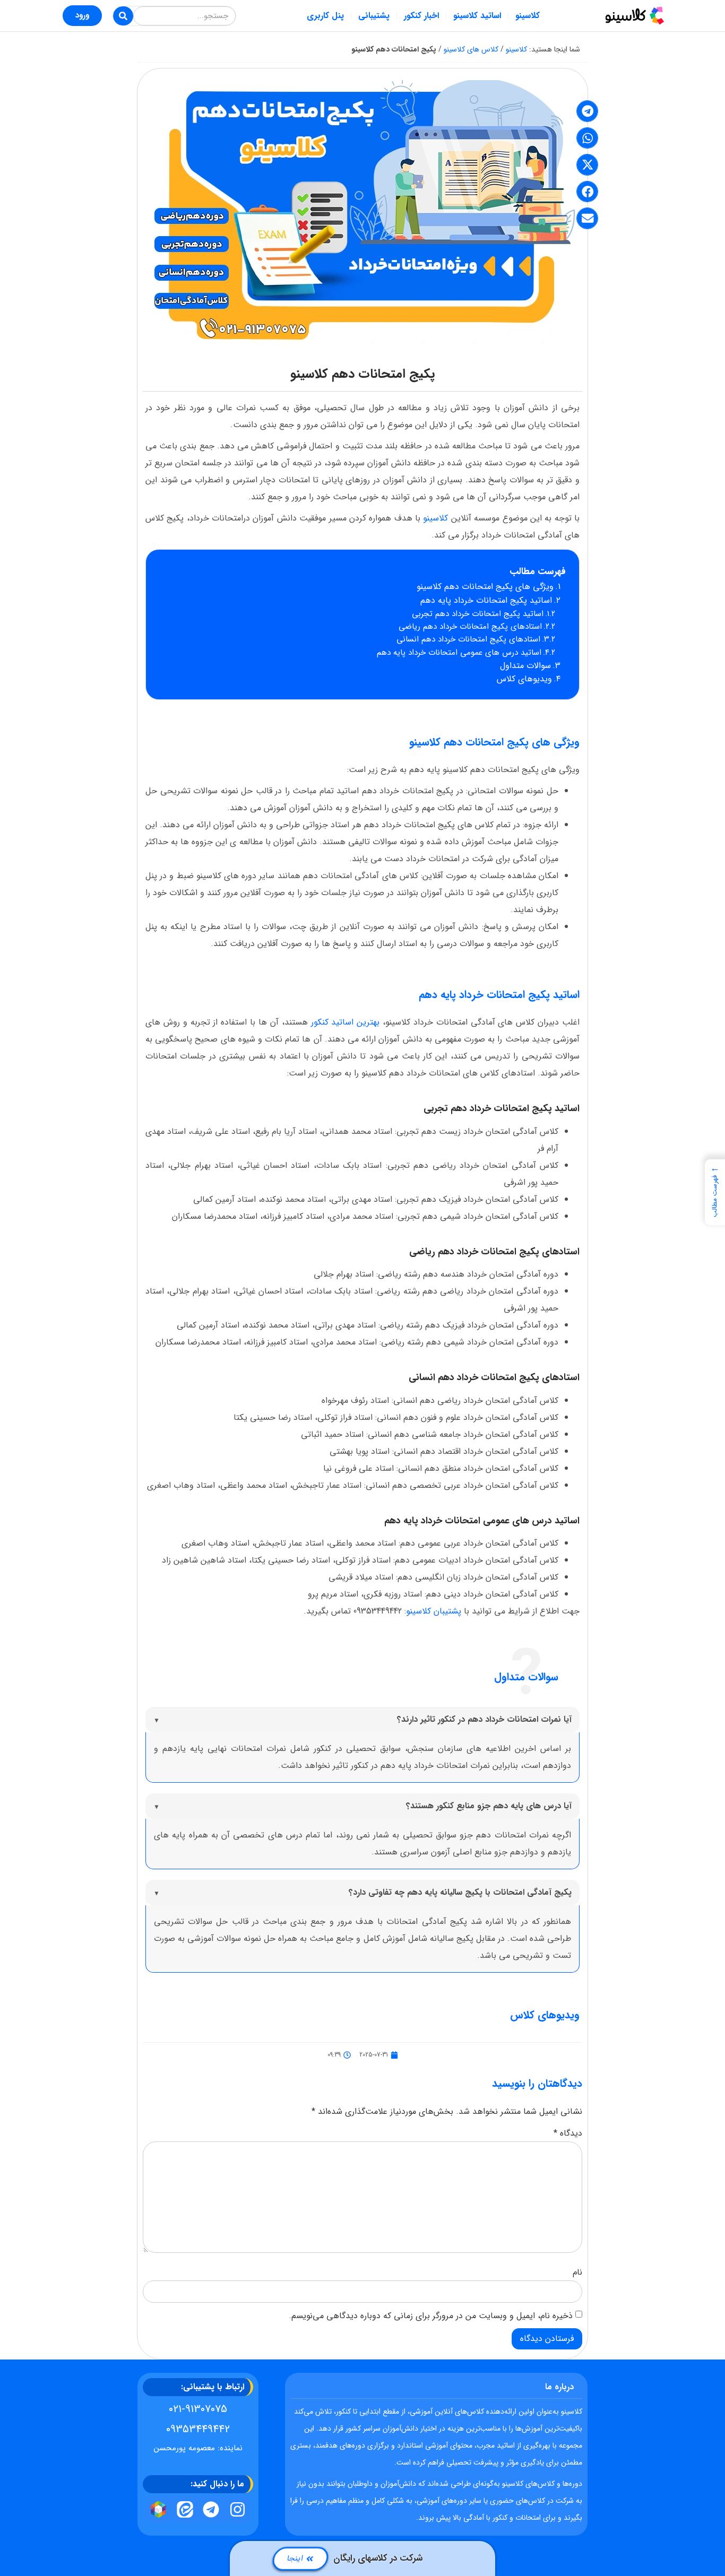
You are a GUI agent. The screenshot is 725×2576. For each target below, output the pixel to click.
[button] (587, 111)
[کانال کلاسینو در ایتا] (185, 2509)
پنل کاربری (325, 16)
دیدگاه (568, 2133)
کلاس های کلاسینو (471, 49)
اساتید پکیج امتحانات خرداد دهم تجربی (478, 614)
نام (577, 2273)
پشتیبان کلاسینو (434, 1611)
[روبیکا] (159, 2509)
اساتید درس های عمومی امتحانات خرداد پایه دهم (459, 653)
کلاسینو (528, 16)
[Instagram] (238, 2509)
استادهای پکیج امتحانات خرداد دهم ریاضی (470, 627)
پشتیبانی (374, 16)
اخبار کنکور (421, 16)
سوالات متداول (525, 666)
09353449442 (198, 2429)
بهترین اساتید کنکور (344, 1022)
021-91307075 (198, 2409)
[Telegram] (211, 2509)
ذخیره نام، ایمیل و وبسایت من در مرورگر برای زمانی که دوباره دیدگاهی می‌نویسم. (431, 2316)
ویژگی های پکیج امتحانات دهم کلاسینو (485, 587)
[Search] (123, 16)
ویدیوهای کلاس (524, 679)
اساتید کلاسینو (477, 16)
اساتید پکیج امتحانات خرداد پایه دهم (486, 600)
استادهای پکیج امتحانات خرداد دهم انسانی (468, 639)
